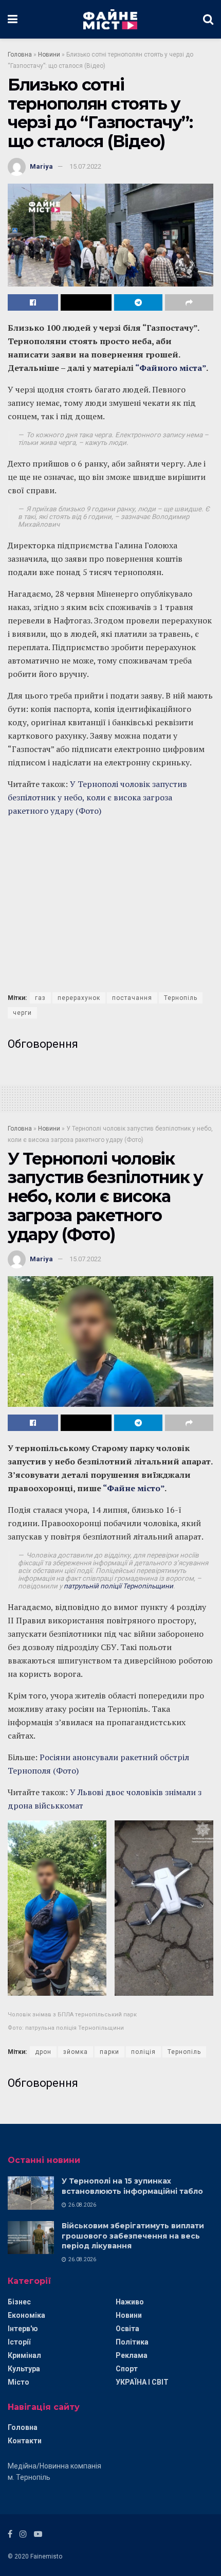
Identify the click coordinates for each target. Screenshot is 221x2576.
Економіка (26, 2315)
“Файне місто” (134, 1488)
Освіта (127, 2329)
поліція (143, 2052)
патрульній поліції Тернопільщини (118, 1586)
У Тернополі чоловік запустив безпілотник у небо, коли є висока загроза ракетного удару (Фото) (97, 797)
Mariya (41, 166)
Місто (19, 2382)
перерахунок (79, 998)
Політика (132, 2342)
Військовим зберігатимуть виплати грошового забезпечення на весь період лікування (133, 2236)
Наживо (130, 2302)
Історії (19, 2342)
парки (109, 2052)
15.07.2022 (85, 166)
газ (40, 998)
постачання (132, 998)
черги (22, 1013)
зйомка (76, 2052)
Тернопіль (181, 998)
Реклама (132, 2355)
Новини (49, 55)
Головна (20, 55)
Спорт (127, 2369)
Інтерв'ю (23, 2329)
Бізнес (19, 2302)
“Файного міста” (171, 368)
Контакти (25, 2441)
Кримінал (24, 2355)
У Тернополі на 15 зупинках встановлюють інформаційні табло (132, 2186)
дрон (43, 2052)
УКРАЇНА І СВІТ (142, 2382)
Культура (24, 2369)
